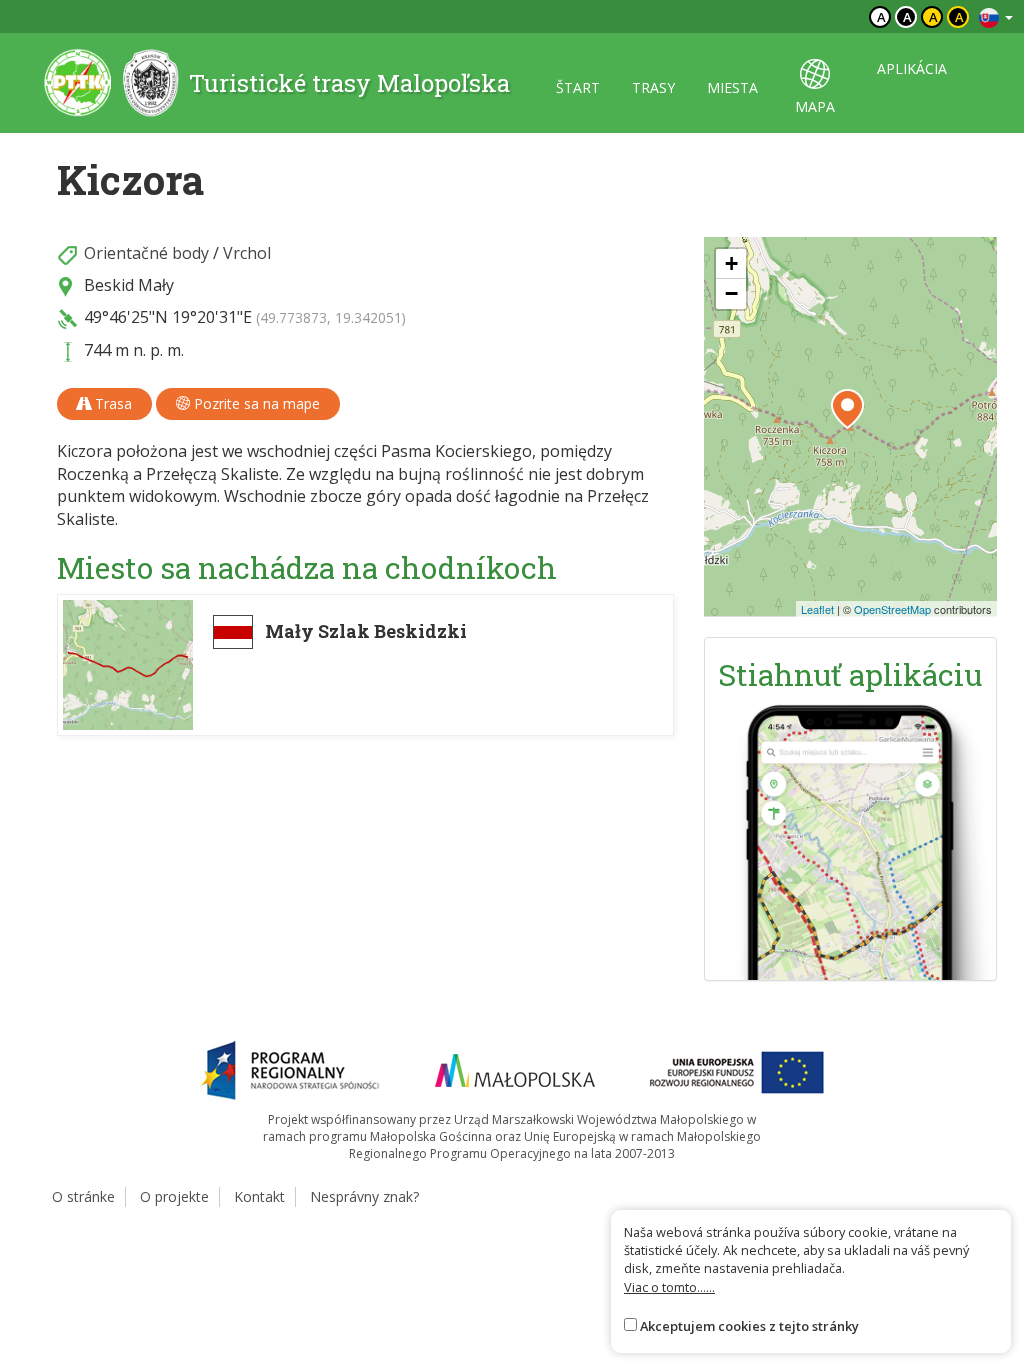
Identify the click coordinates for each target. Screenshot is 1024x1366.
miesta (732, 87)
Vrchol (247, 253)
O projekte (174, 1196)
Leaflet (817, 609)
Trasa (111, 403)
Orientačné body (146, 253)
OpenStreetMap (892, 609)
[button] (847, 409)
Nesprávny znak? (364, 1196)
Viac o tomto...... (669, 1287)
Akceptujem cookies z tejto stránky (749, 1326)
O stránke (83, 1196)
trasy (653, 87)
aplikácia (912, 68)
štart (578, 87)
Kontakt (259, 1196)
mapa (815, 106)
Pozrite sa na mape (255, 403)
